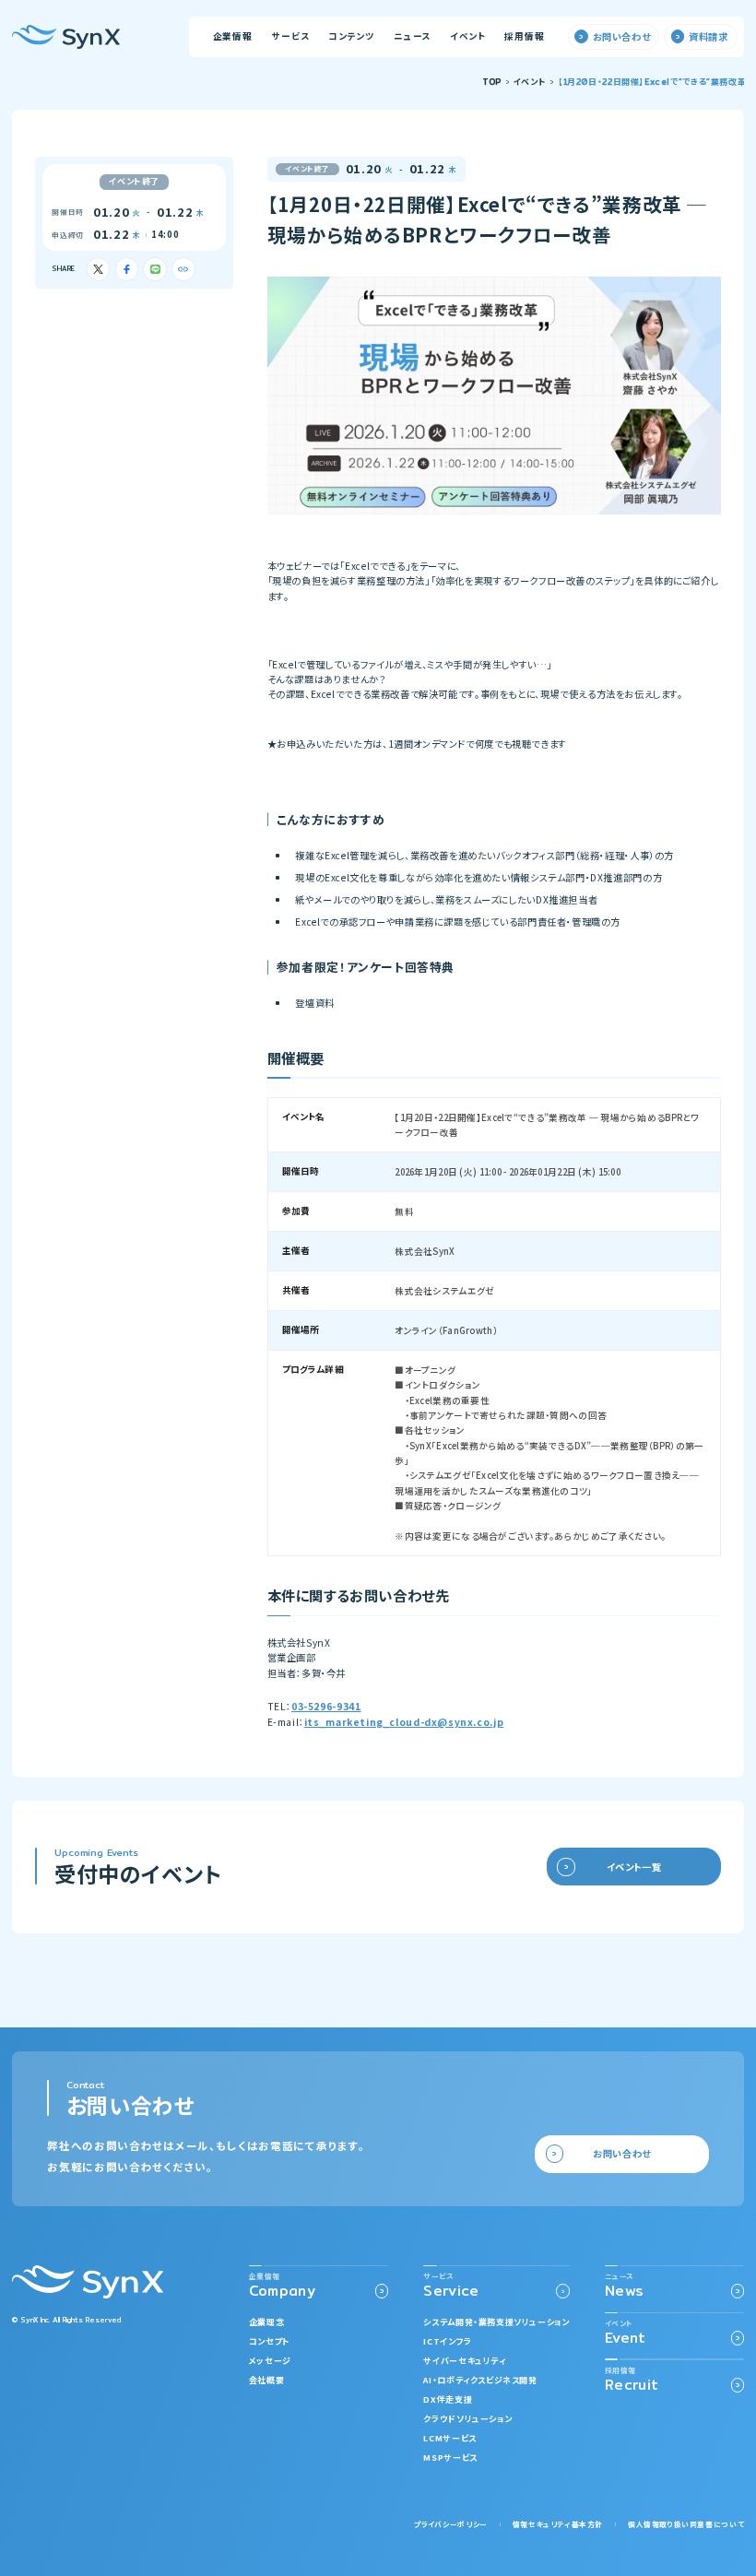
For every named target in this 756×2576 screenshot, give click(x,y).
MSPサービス (450, 2458)
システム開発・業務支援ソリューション (496, 2322)
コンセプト (270, 2341)
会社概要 (266, 2380)
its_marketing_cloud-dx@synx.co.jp (404, 1722)
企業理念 (266, 2322)
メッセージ (270, 2361)
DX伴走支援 (448, 2399)
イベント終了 (134, 181)
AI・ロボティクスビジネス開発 (480, 2380)
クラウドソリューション (467, 2419)
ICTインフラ (447, 2341)
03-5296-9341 (326, 1706)
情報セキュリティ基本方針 (558, 2524)
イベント (530, 83)
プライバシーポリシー (451, 2524)
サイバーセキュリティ (464, 2361)
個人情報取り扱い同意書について (686, 2524)
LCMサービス (449, 2438)
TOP (492, 83)
